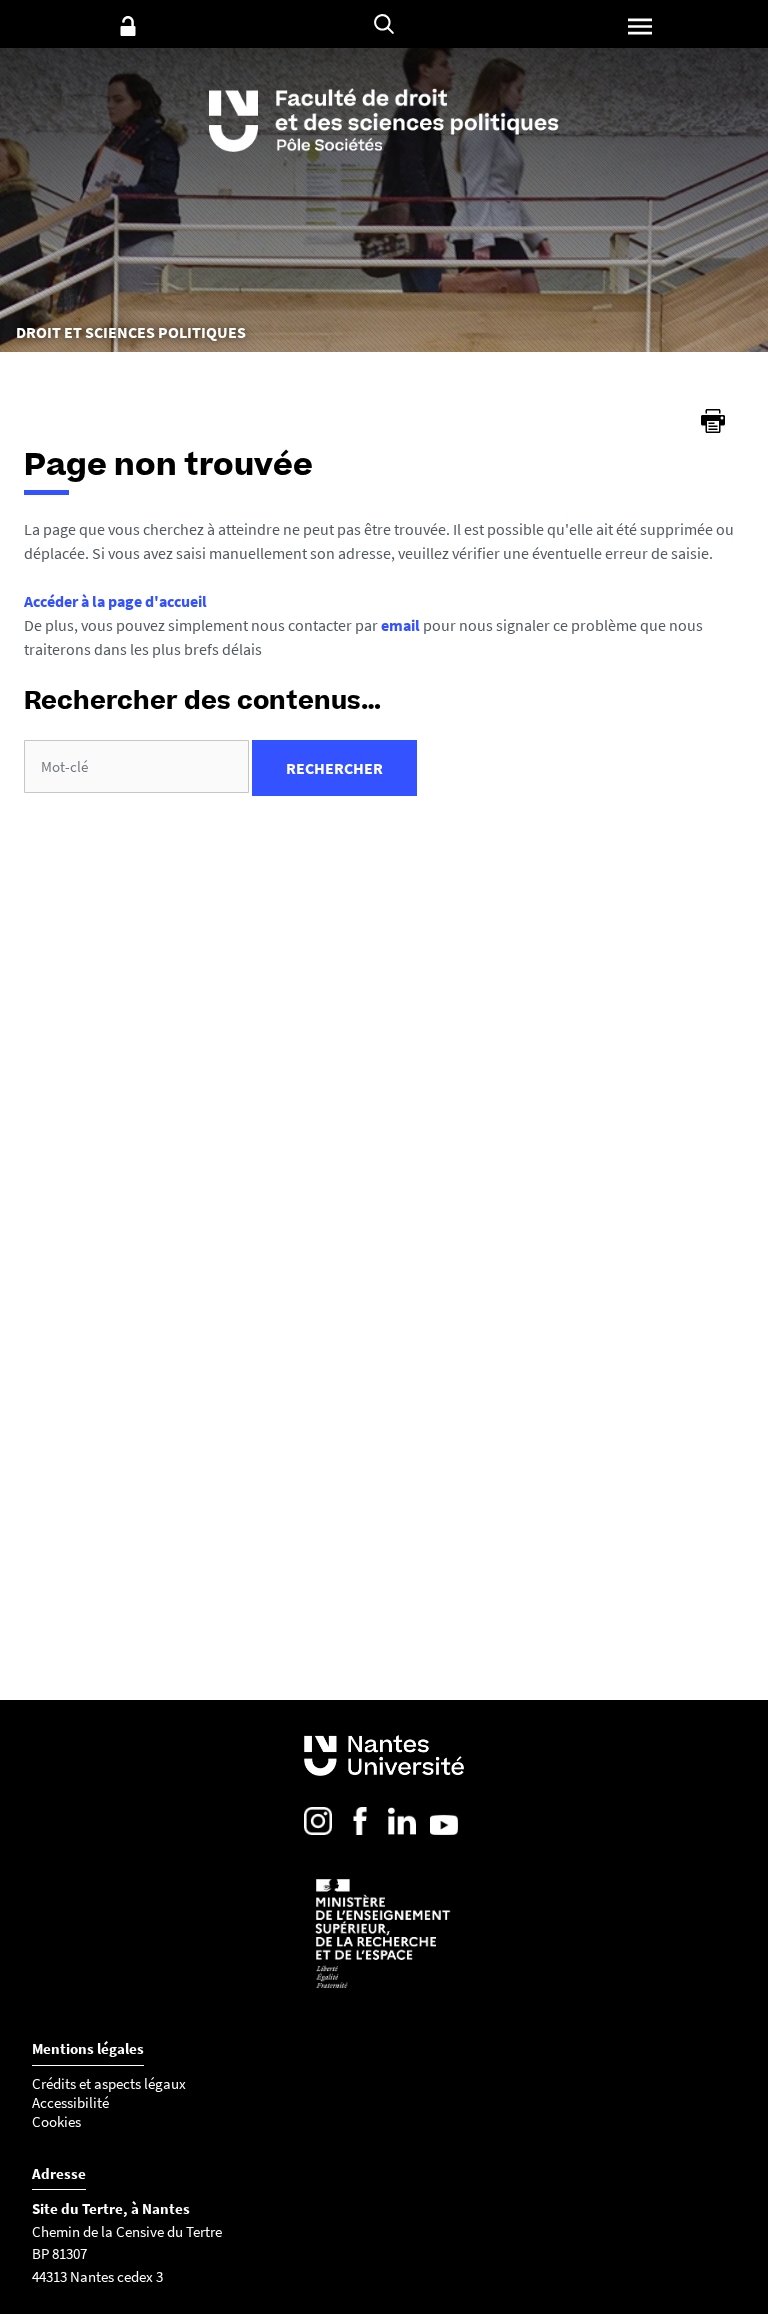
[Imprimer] (713, 421)
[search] (136, 766)
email (400, 625)
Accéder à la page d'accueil (115, 601)
